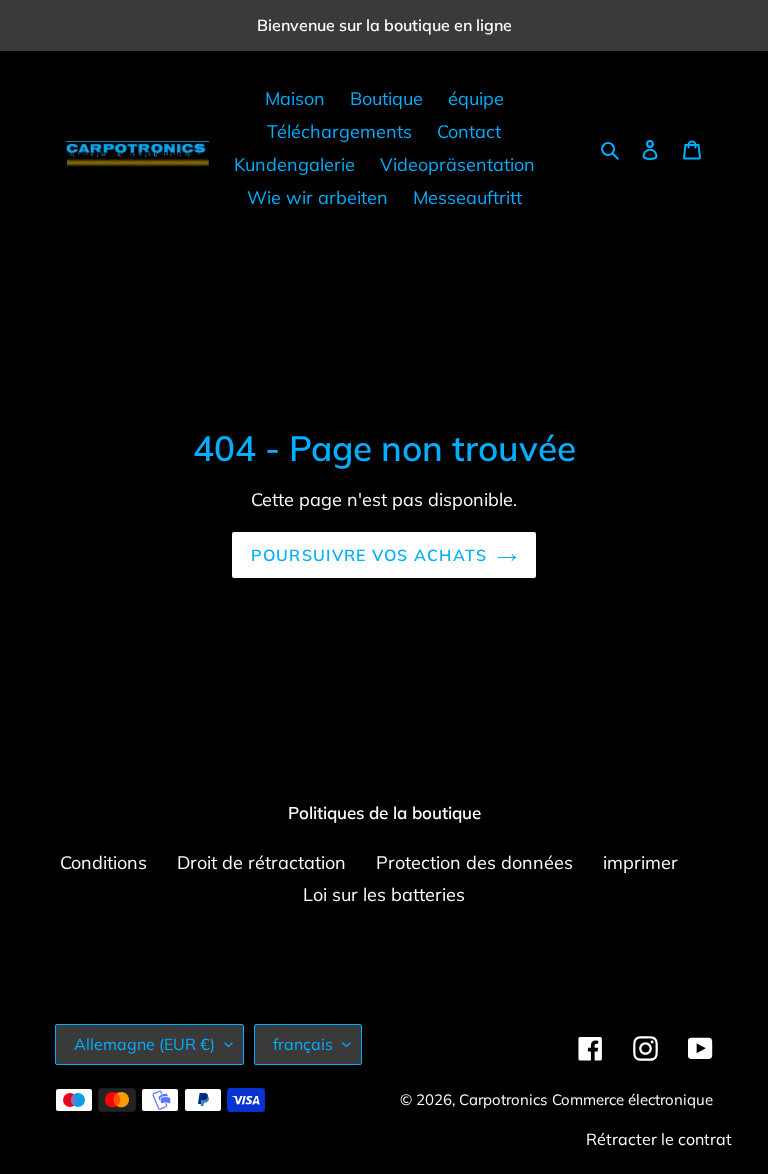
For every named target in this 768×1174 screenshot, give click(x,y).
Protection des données (474, 862)
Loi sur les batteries (384, 894)
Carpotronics (503, 1099)
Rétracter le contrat (659, 1139)
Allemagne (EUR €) (144, 1044)
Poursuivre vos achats (369, 555)
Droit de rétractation (261, 862)
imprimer (640, 862)
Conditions (103, 862)
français (303, 1044)
